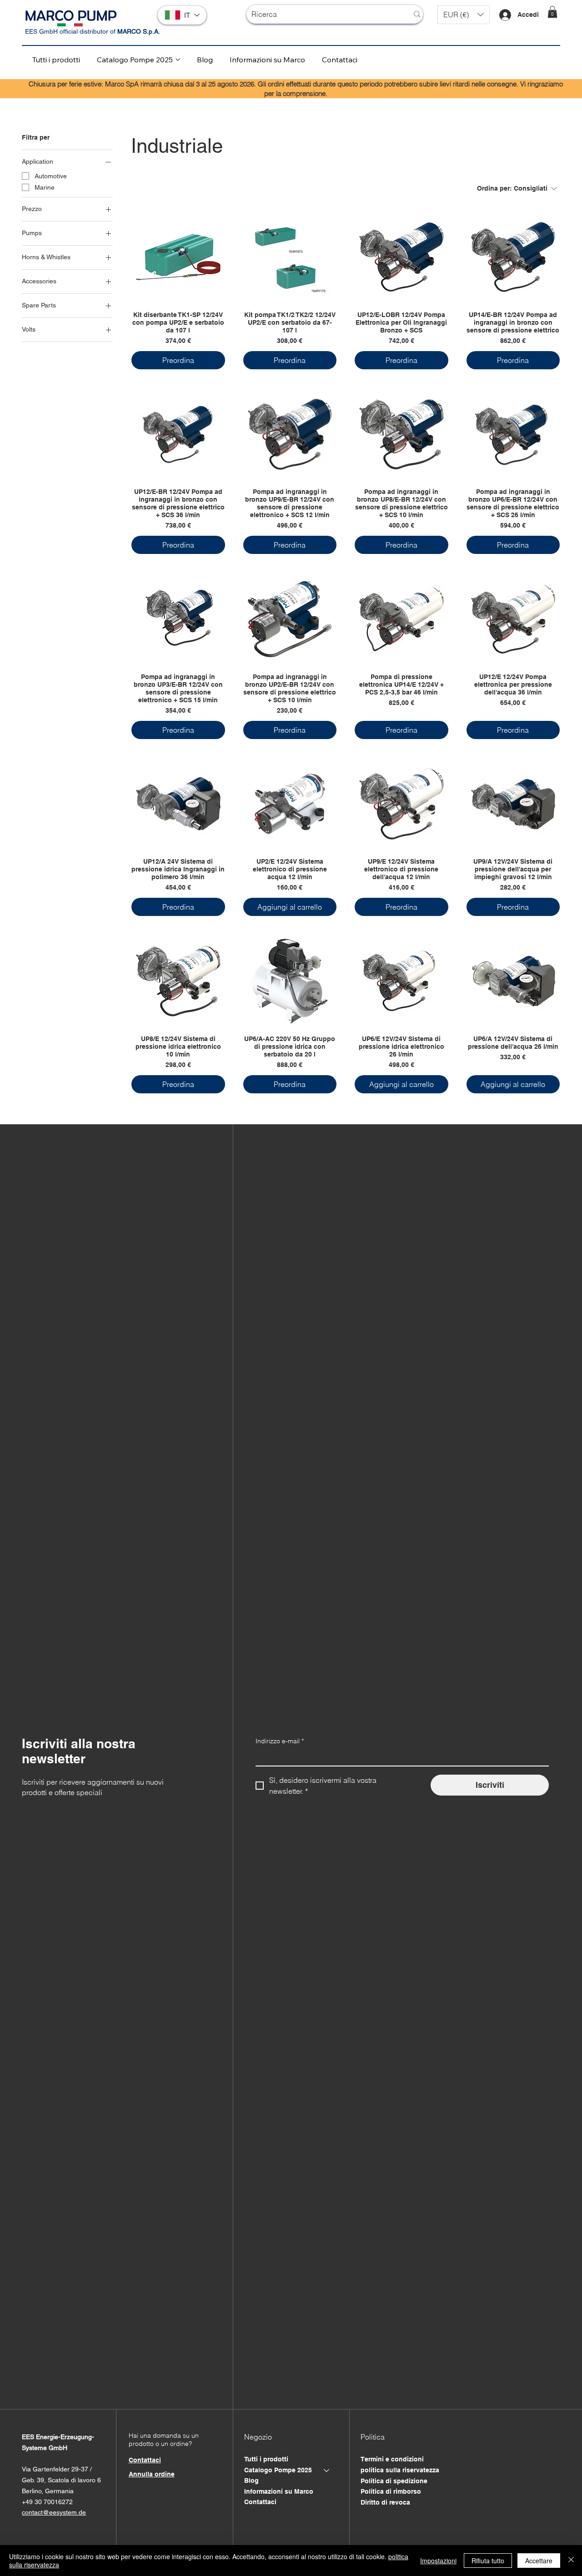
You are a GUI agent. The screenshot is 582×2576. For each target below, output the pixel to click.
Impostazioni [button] (438, 2561)
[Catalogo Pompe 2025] (327, 2470)
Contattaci (260, 2502)
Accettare (539, 2561)
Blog (251, 2480)
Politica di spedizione (394, 2481)
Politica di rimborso (391, 2491)
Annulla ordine (152, 2474)
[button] (464, 15)
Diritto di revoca (385, 2502)
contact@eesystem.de (54, 2512)
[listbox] (464, 15)
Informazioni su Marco (279, 2491)
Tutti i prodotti (266, 2459)
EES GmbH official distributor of (93, 31)
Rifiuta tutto (488, 2561)
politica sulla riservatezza (400, 2470)
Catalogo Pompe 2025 (278, 2470)
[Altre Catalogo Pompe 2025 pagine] (178, 60)
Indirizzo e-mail (280, 1741)
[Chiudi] (571, 2561)
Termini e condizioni (392, 2459)
